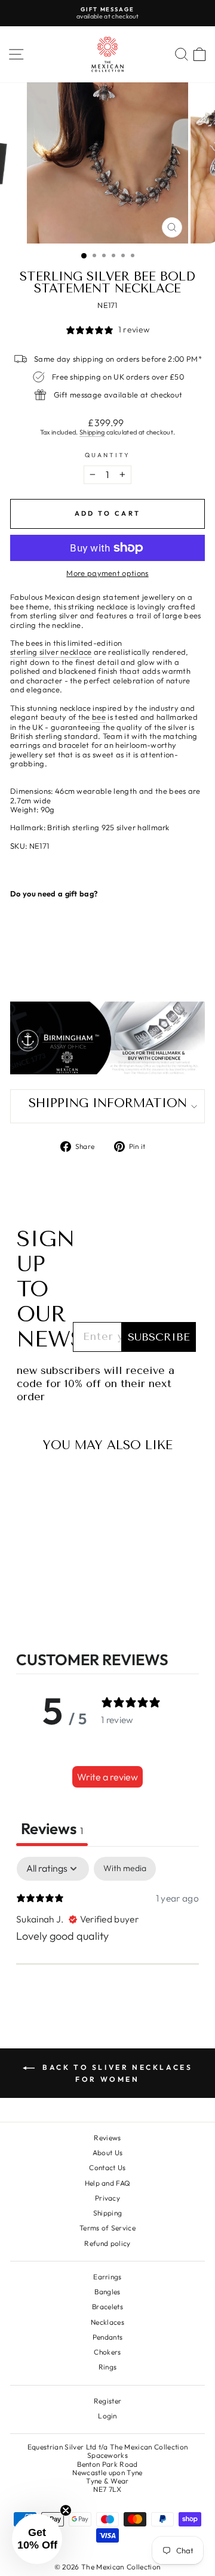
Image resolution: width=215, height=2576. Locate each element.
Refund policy (107, 2243)
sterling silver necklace (51, 652)
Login (107, 2416)
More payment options (107, 573)
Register (108, 2401)
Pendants (108, 2337)
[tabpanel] (107, 1934)
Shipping (92, 432)
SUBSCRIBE (159, 1337)
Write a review (107, 1777)
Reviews (107, 2138)
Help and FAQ (108, 2183)
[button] (37, 2539)
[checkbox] (125, 1868)
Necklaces (107, 2322)
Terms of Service (107, 2228)
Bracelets (107, 2307)
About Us (108, 2153)
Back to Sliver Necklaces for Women (116, 2073)
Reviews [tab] (52, 1828)
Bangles (107, 2292)
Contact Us (107, 2167)
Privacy (107, 2198)
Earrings (107, 2277)
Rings (108, 2367)
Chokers (107, 2352)
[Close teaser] (66, 2510)
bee (99, 717)
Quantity (108, 455)
